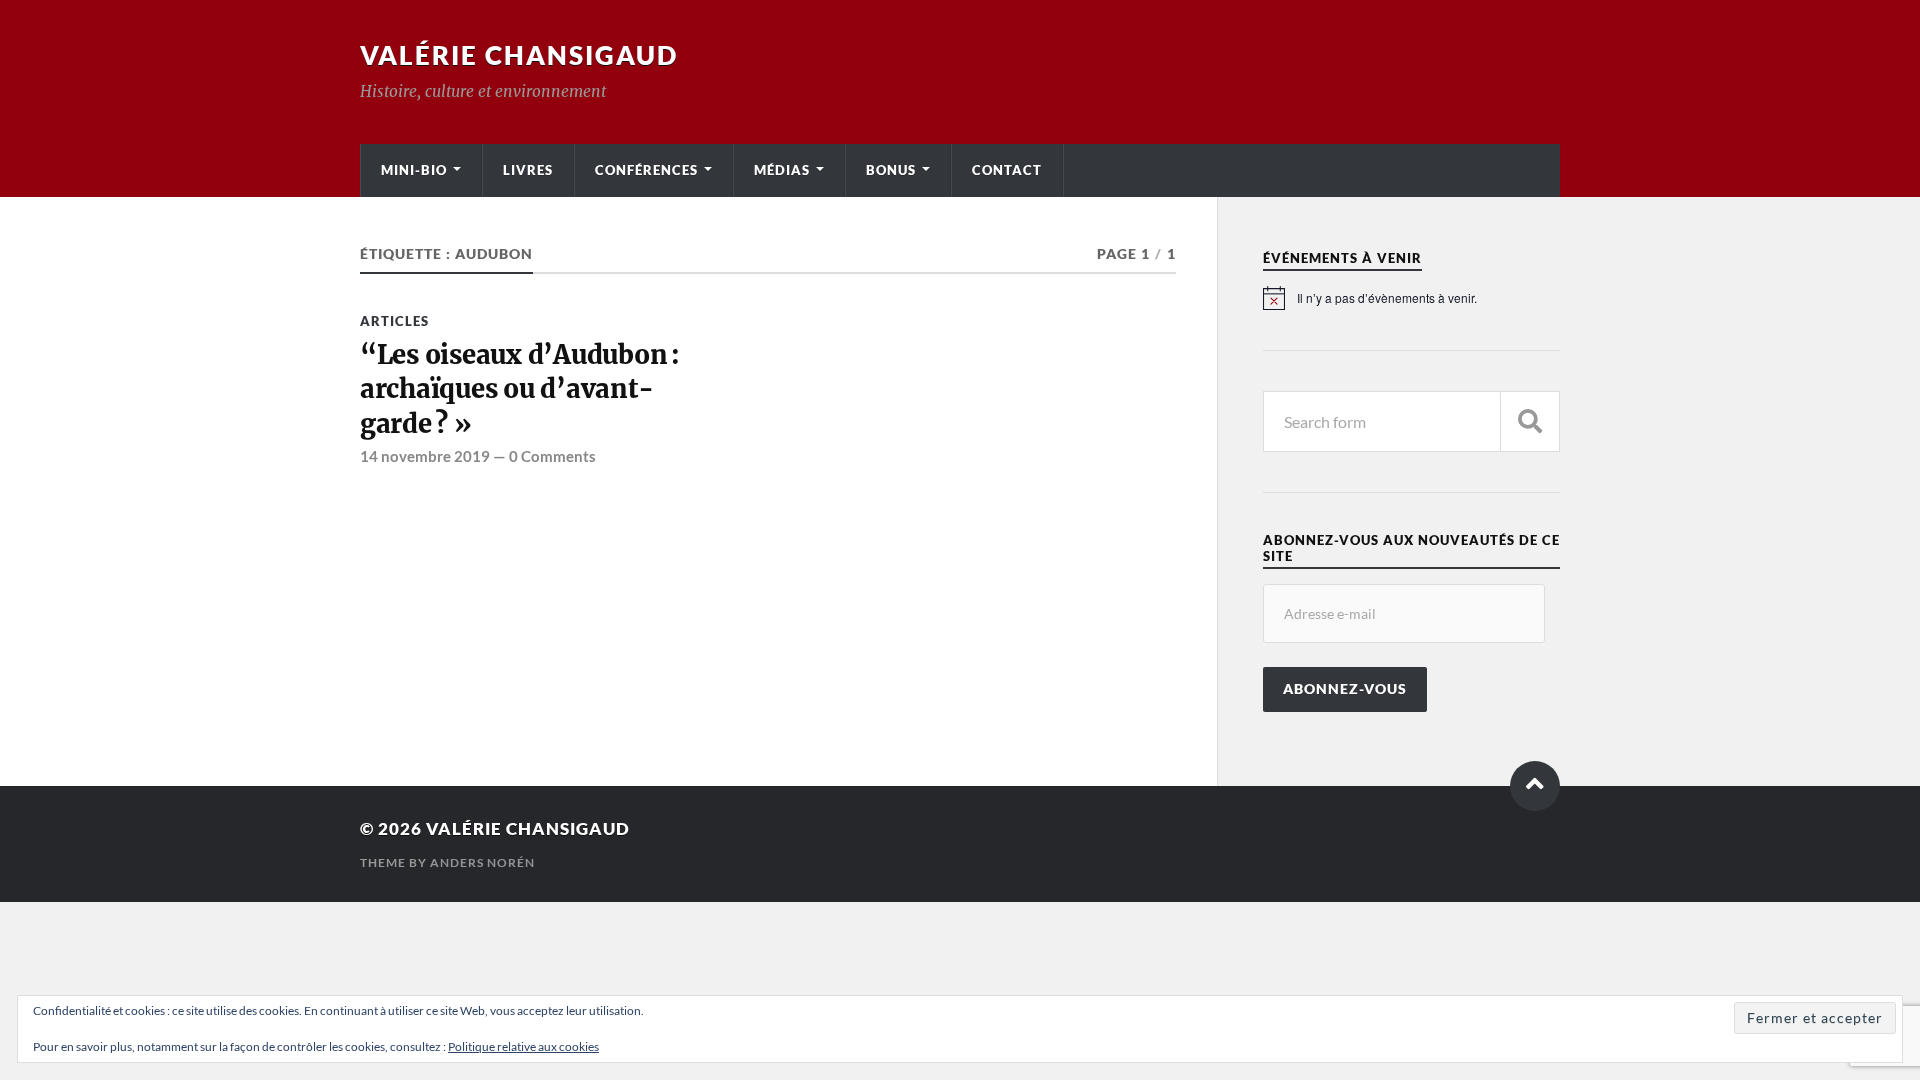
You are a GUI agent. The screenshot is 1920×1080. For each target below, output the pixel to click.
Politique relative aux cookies (523, 1046)
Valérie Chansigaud (519, 55)
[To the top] (1535, 786)
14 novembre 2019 (425, 456)
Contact (1007, 170)
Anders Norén (482, 862)
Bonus (891, 170)
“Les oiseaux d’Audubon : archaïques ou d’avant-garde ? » (520, 389)
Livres (528, 170)
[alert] (1411, 298)
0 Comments (552, 456)
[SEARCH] (1530, 421)
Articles (394, 321)
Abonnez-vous (1345, 689)
